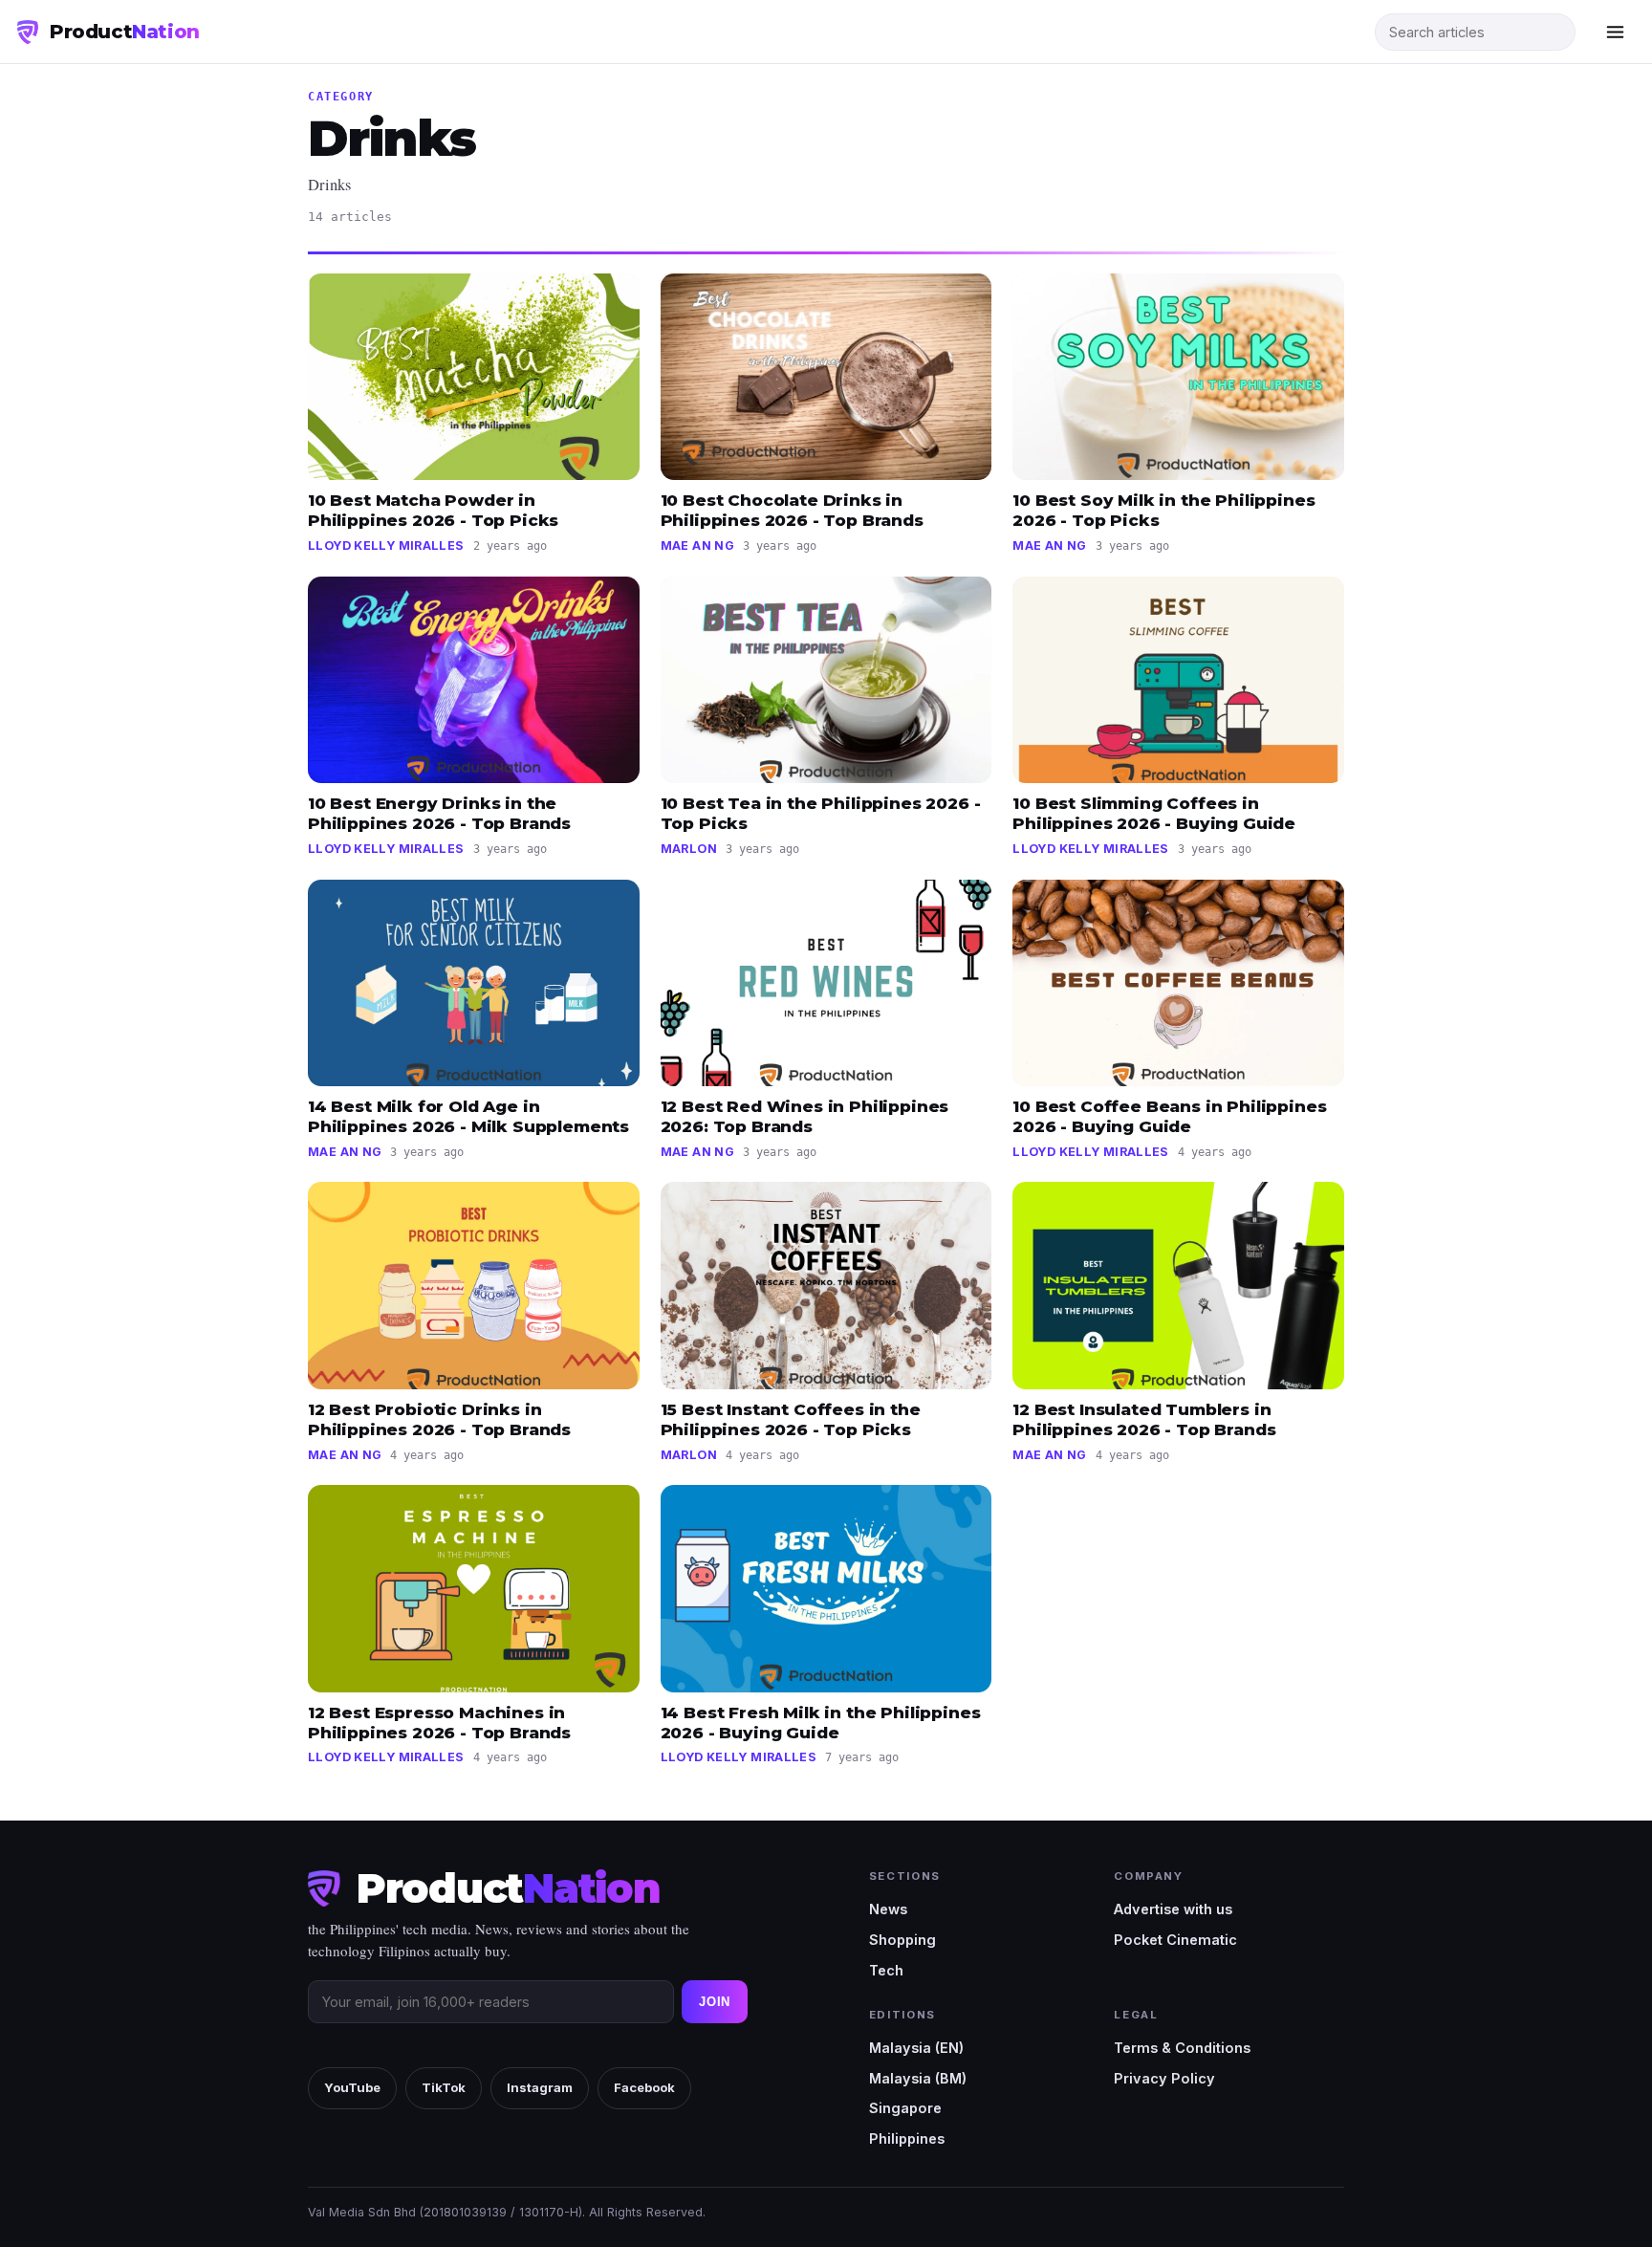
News (888, 1909)
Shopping (902, 1940)
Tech (886, 1970)
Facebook (644, 2087)
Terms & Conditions (1182, 2048)
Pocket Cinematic (1175, 1940)
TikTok (444, 2087)
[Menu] (1615, 32)
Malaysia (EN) (916, 2048)
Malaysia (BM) (918, 2078)
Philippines (907, 2138)
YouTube (352, 2087)
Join (715, 2002)
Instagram (540, 2087)
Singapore (905, 2108)
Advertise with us (1173, 1909)
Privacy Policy (1164, 2078)
